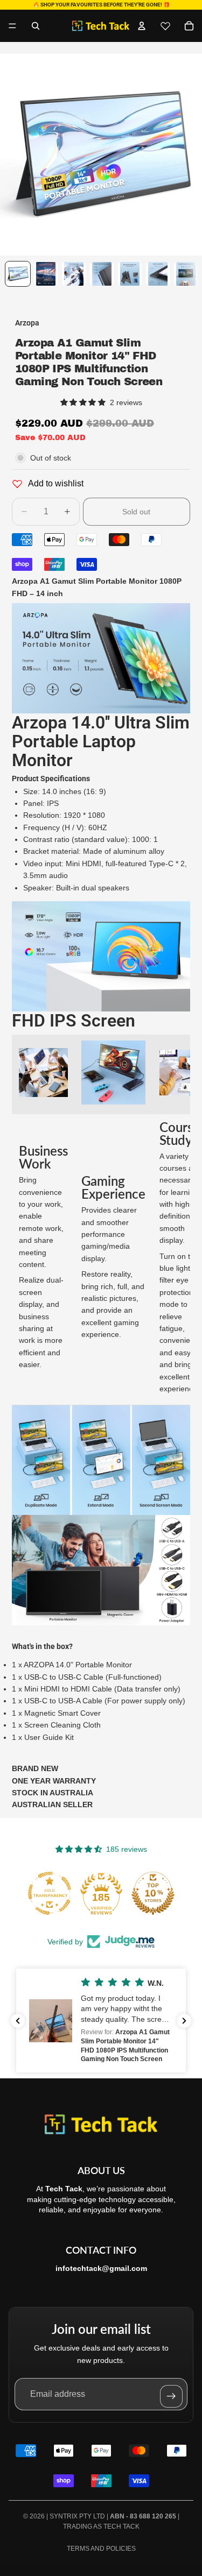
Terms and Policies (101, 2549)
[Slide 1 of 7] (18, 274)
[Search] (36, 26)
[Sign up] (171, 2396)
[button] (101, 2021)
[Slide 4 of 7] (102, 274)
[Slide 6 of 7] (158, 274)
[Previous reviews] (18, 2021)
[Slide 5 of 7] (130, 274)
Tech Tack (121, 2527)
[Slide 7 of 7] (186, 274)
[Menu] (12, 26)
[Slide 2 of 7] (46, 274)
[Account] (142, 26)
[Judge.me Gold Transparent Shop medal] (50, 1893)
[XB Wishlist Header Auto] (165, 26)
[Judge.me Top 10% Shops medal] (153, 1893)
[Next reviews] (184, 2021)
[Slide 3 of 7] (74, 274)
